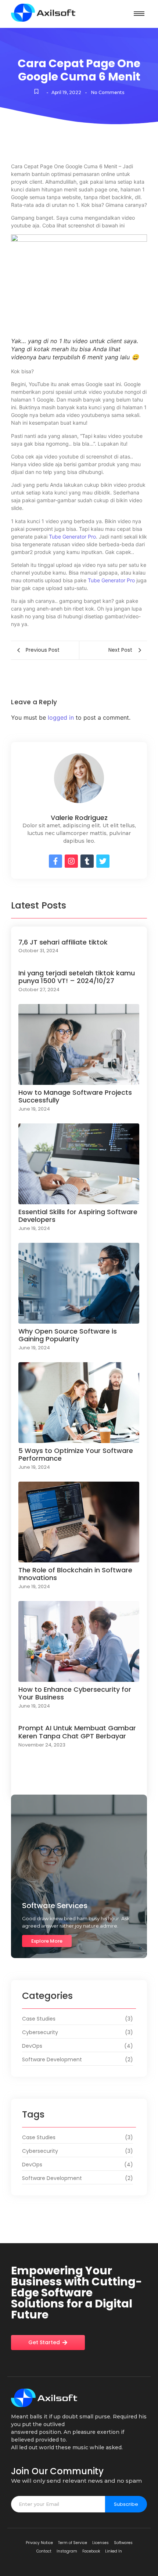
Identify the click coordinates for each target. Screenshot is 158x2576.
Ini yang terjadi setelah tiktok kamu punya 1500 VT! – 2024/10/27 (77, 977)
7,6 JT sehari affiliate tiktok (63, 942)
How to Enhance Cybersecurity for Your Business (75, 1693)
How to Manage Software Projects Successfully (75, 1096)
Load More (79, 1784)
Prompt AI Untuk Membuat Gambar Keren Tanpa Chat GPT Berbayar (77, 1732)
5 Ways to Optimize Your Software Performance (76, 1455)
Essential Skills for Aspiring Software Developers (78, 1216)
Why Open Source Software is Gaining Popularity (68, 1335)
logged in (61, 717)
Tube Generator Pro (72, 537)
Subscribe (126, 2504)
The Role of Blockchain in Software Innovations (75, 1574)
